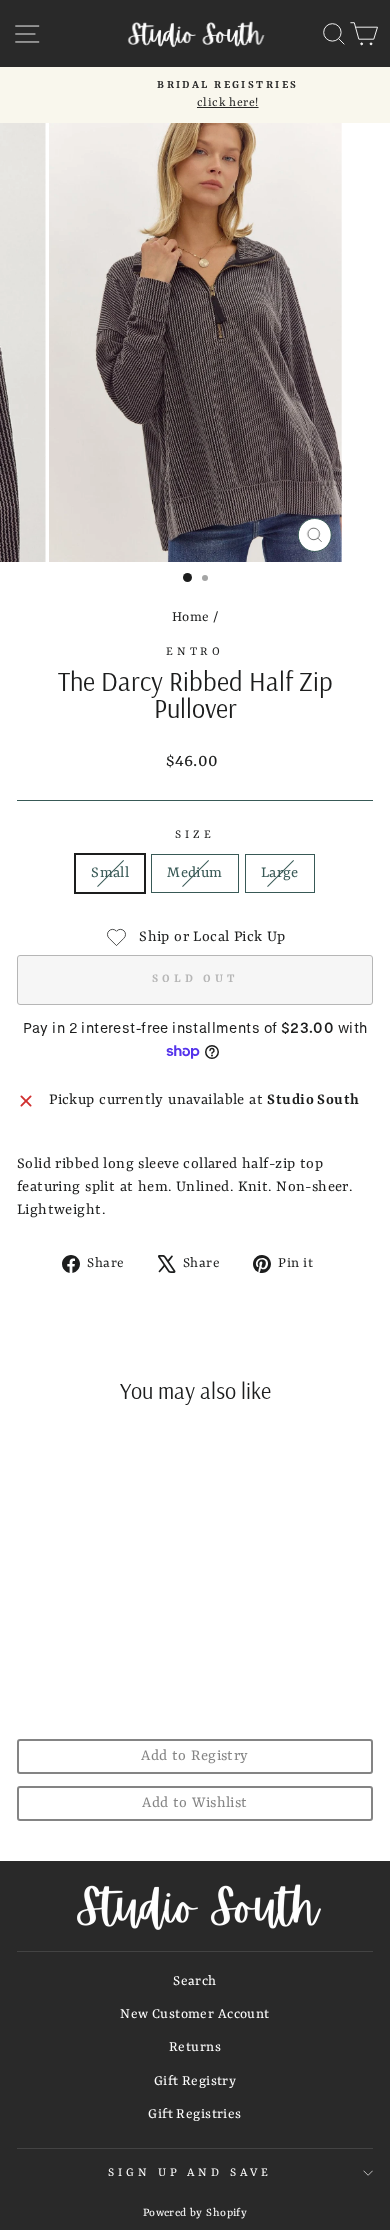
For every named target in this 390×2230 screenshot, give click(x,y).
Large (280, 873)
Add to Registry (194, 1756)
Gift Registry (195, 2081)
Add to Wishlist (194, 1803)
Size (195, 835)
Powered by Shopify (195, 2213)
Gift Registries (194, 2114)
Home (191, 617)
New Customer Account (194, 2014)
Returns (195, 2047)
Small (110, 873)
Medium (194, 873)
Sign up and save (190, 2173)
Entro (195, 652)
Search (194, 1981)
